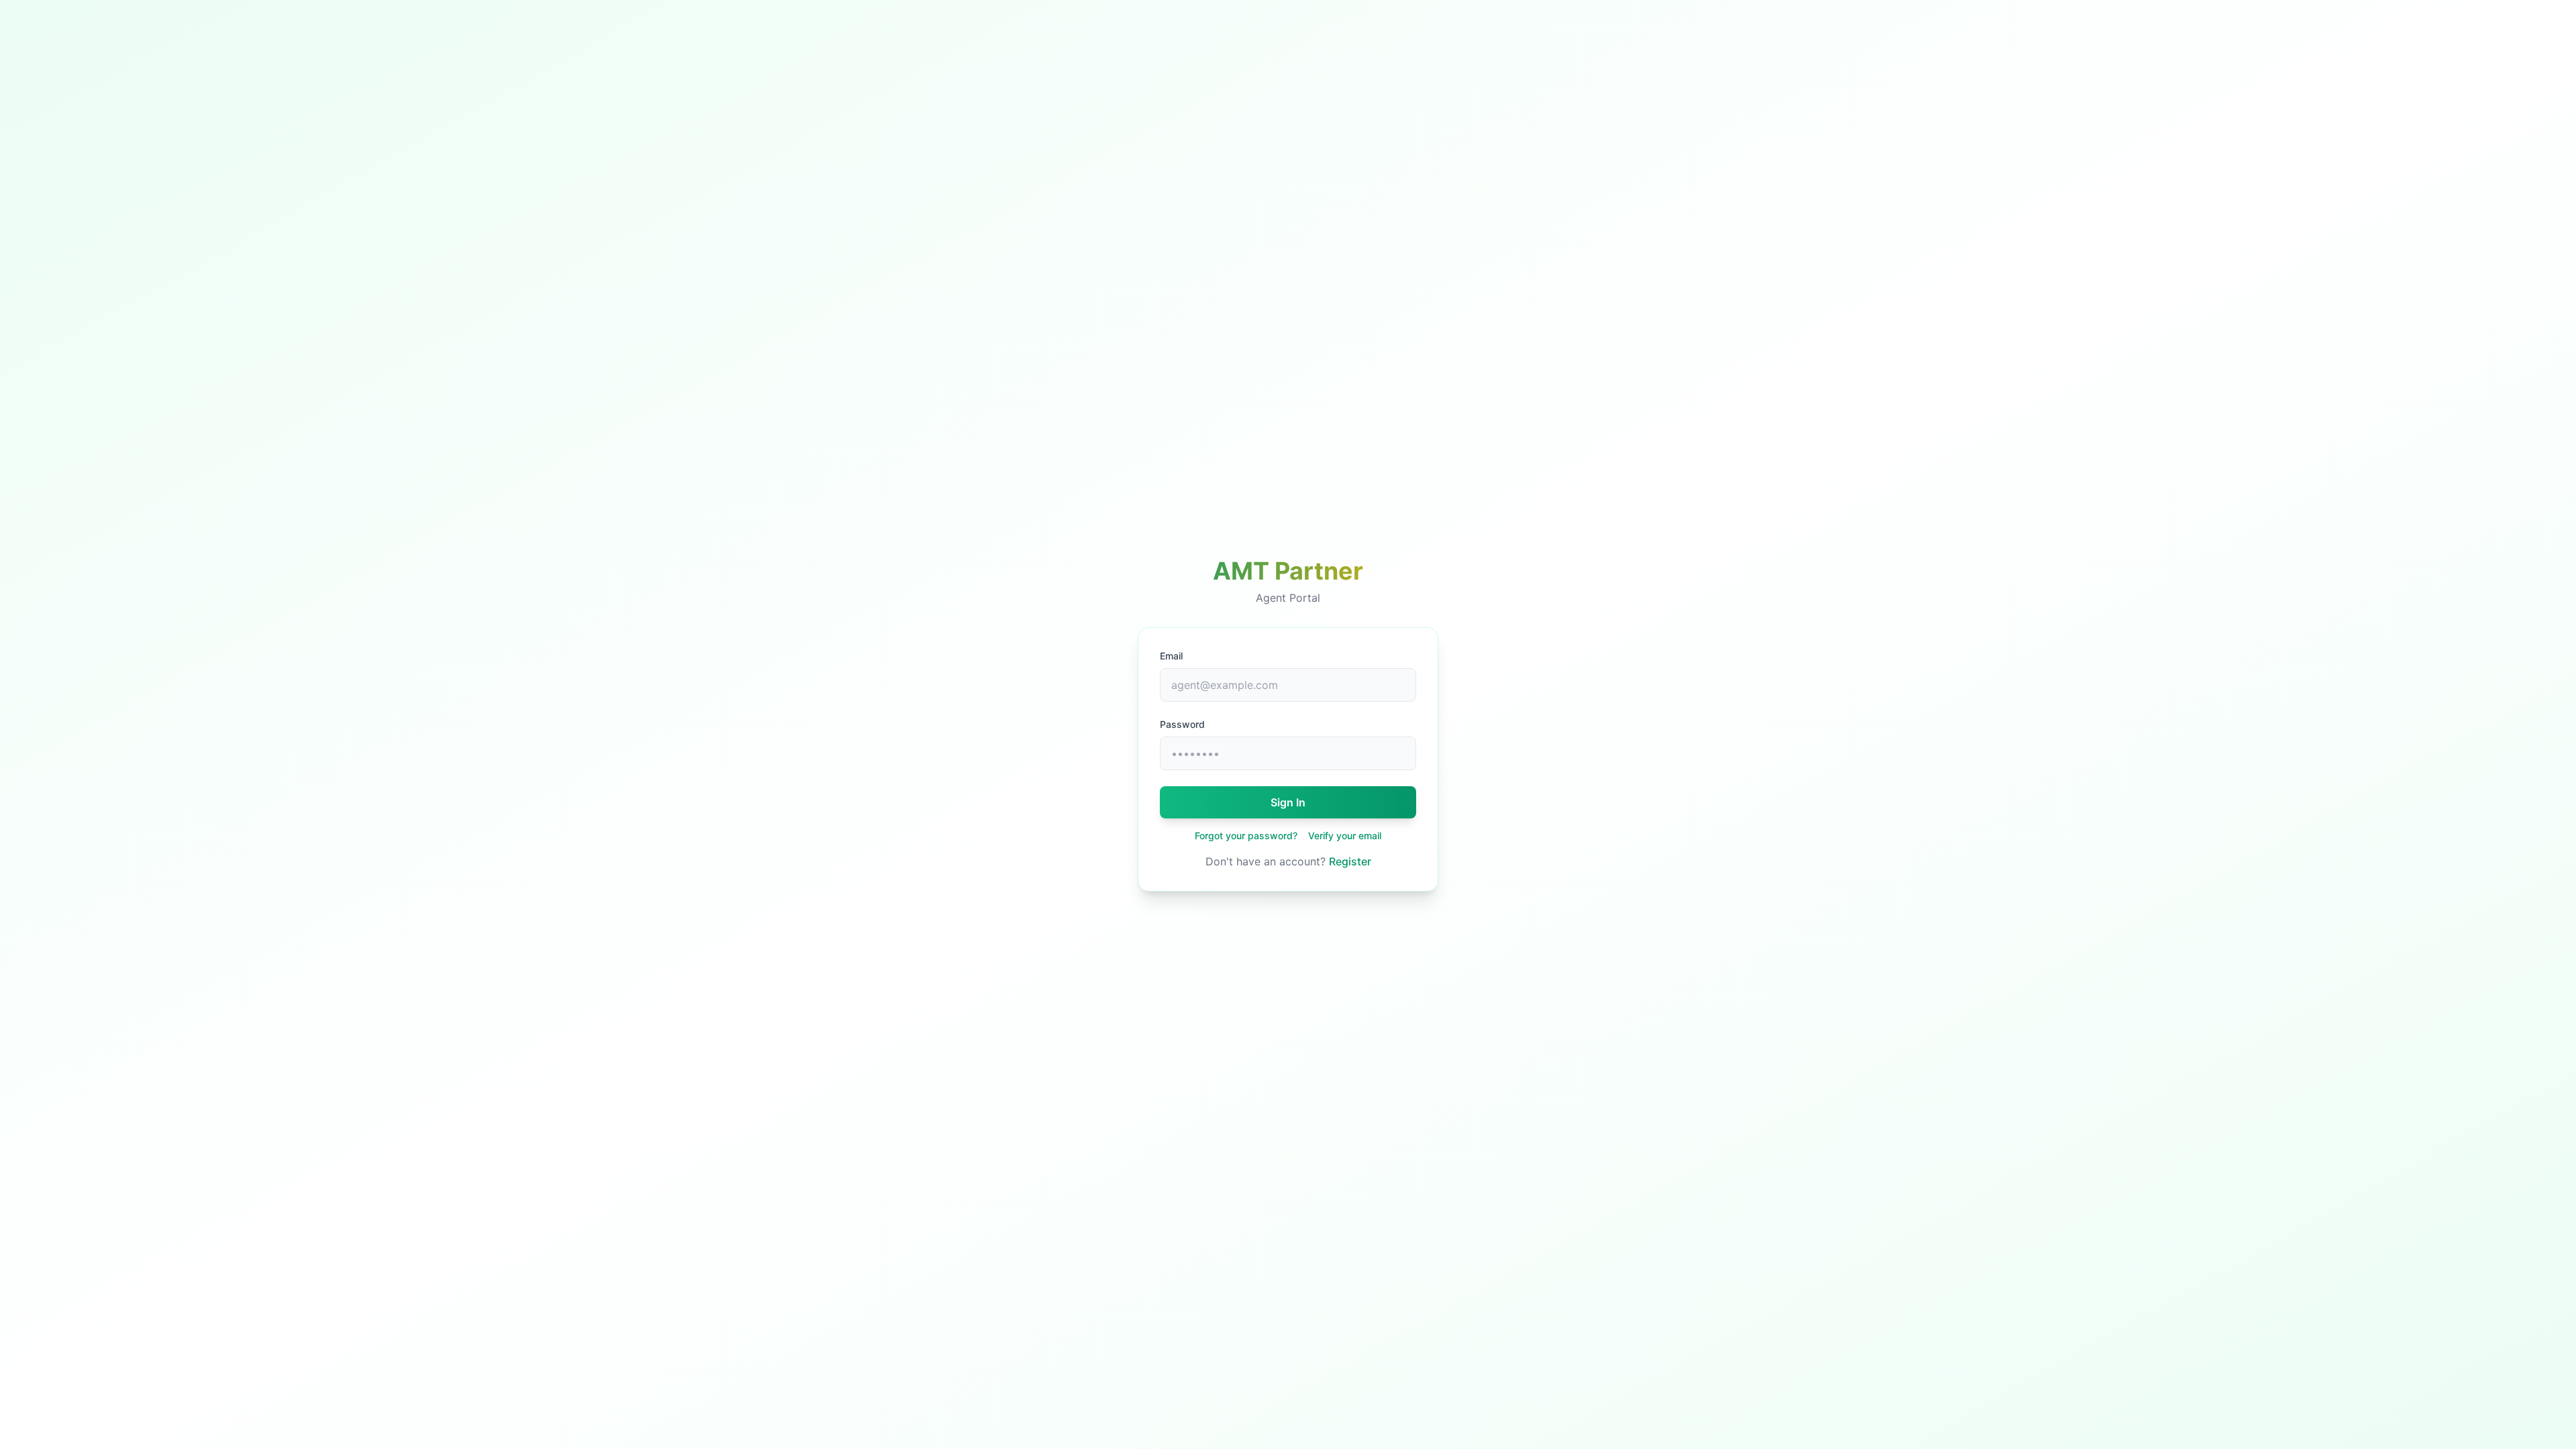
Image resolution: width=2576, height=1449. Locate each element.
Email (1171, 656)
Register (1350, 861)
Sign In (1288, 802)
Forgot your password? (1246, 836)
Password (1182, 724)
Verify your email (1345, 836)
